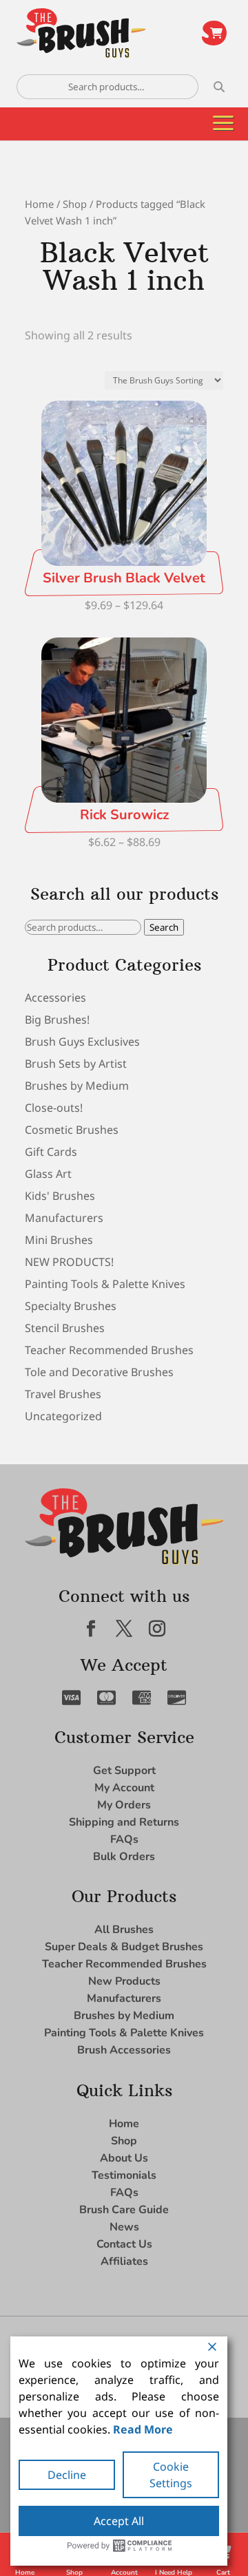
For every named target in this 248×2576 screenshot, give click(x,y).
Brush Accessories (124, 2050)
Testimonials (124, 2175)
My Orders (124, 1805)
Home (39, 204)
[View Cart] (214, 33)
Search (164, 927)
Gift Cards (51, 1152)
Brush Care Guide (124, 2210)
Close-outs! (54, 1108)
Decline (67, 2475)
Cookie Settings (171, 2475)
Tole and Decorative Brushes (99, 1372)
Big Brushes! (57, 1020)
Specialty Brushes (71, 1306)
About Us (124, 2158)
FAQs (124, 1839)
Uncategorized (63, 1416)
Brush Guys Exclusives (82, 1042)
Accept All (119, 2521)
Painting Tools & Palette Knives (105, 1284)
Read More (143, 2429)
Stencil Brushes (65, 1328)
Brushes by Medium (77, 1086)
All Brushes (124, 1930)
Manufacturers (64, 1218)
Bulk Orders (124, 1857)
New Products (124, 1981)
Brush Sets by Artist (76, 1064)
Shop (75, 204)
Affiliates (124, 2261)
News (124, 2227)
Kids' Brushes (60, 1196)
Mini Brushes (59, 1240)
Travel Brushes (63, 1394)
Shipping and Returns (124, 1822)
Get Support (124, 1771)
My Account (124, 1788)
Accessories (55, 997)
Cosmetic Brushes (72, 1130)
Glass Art (48, 1174)
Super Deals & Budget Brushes (124, 1947)
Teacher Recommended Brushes (109, 1350)
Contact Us (124, 2244)
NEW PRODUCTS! (69, 1262)
